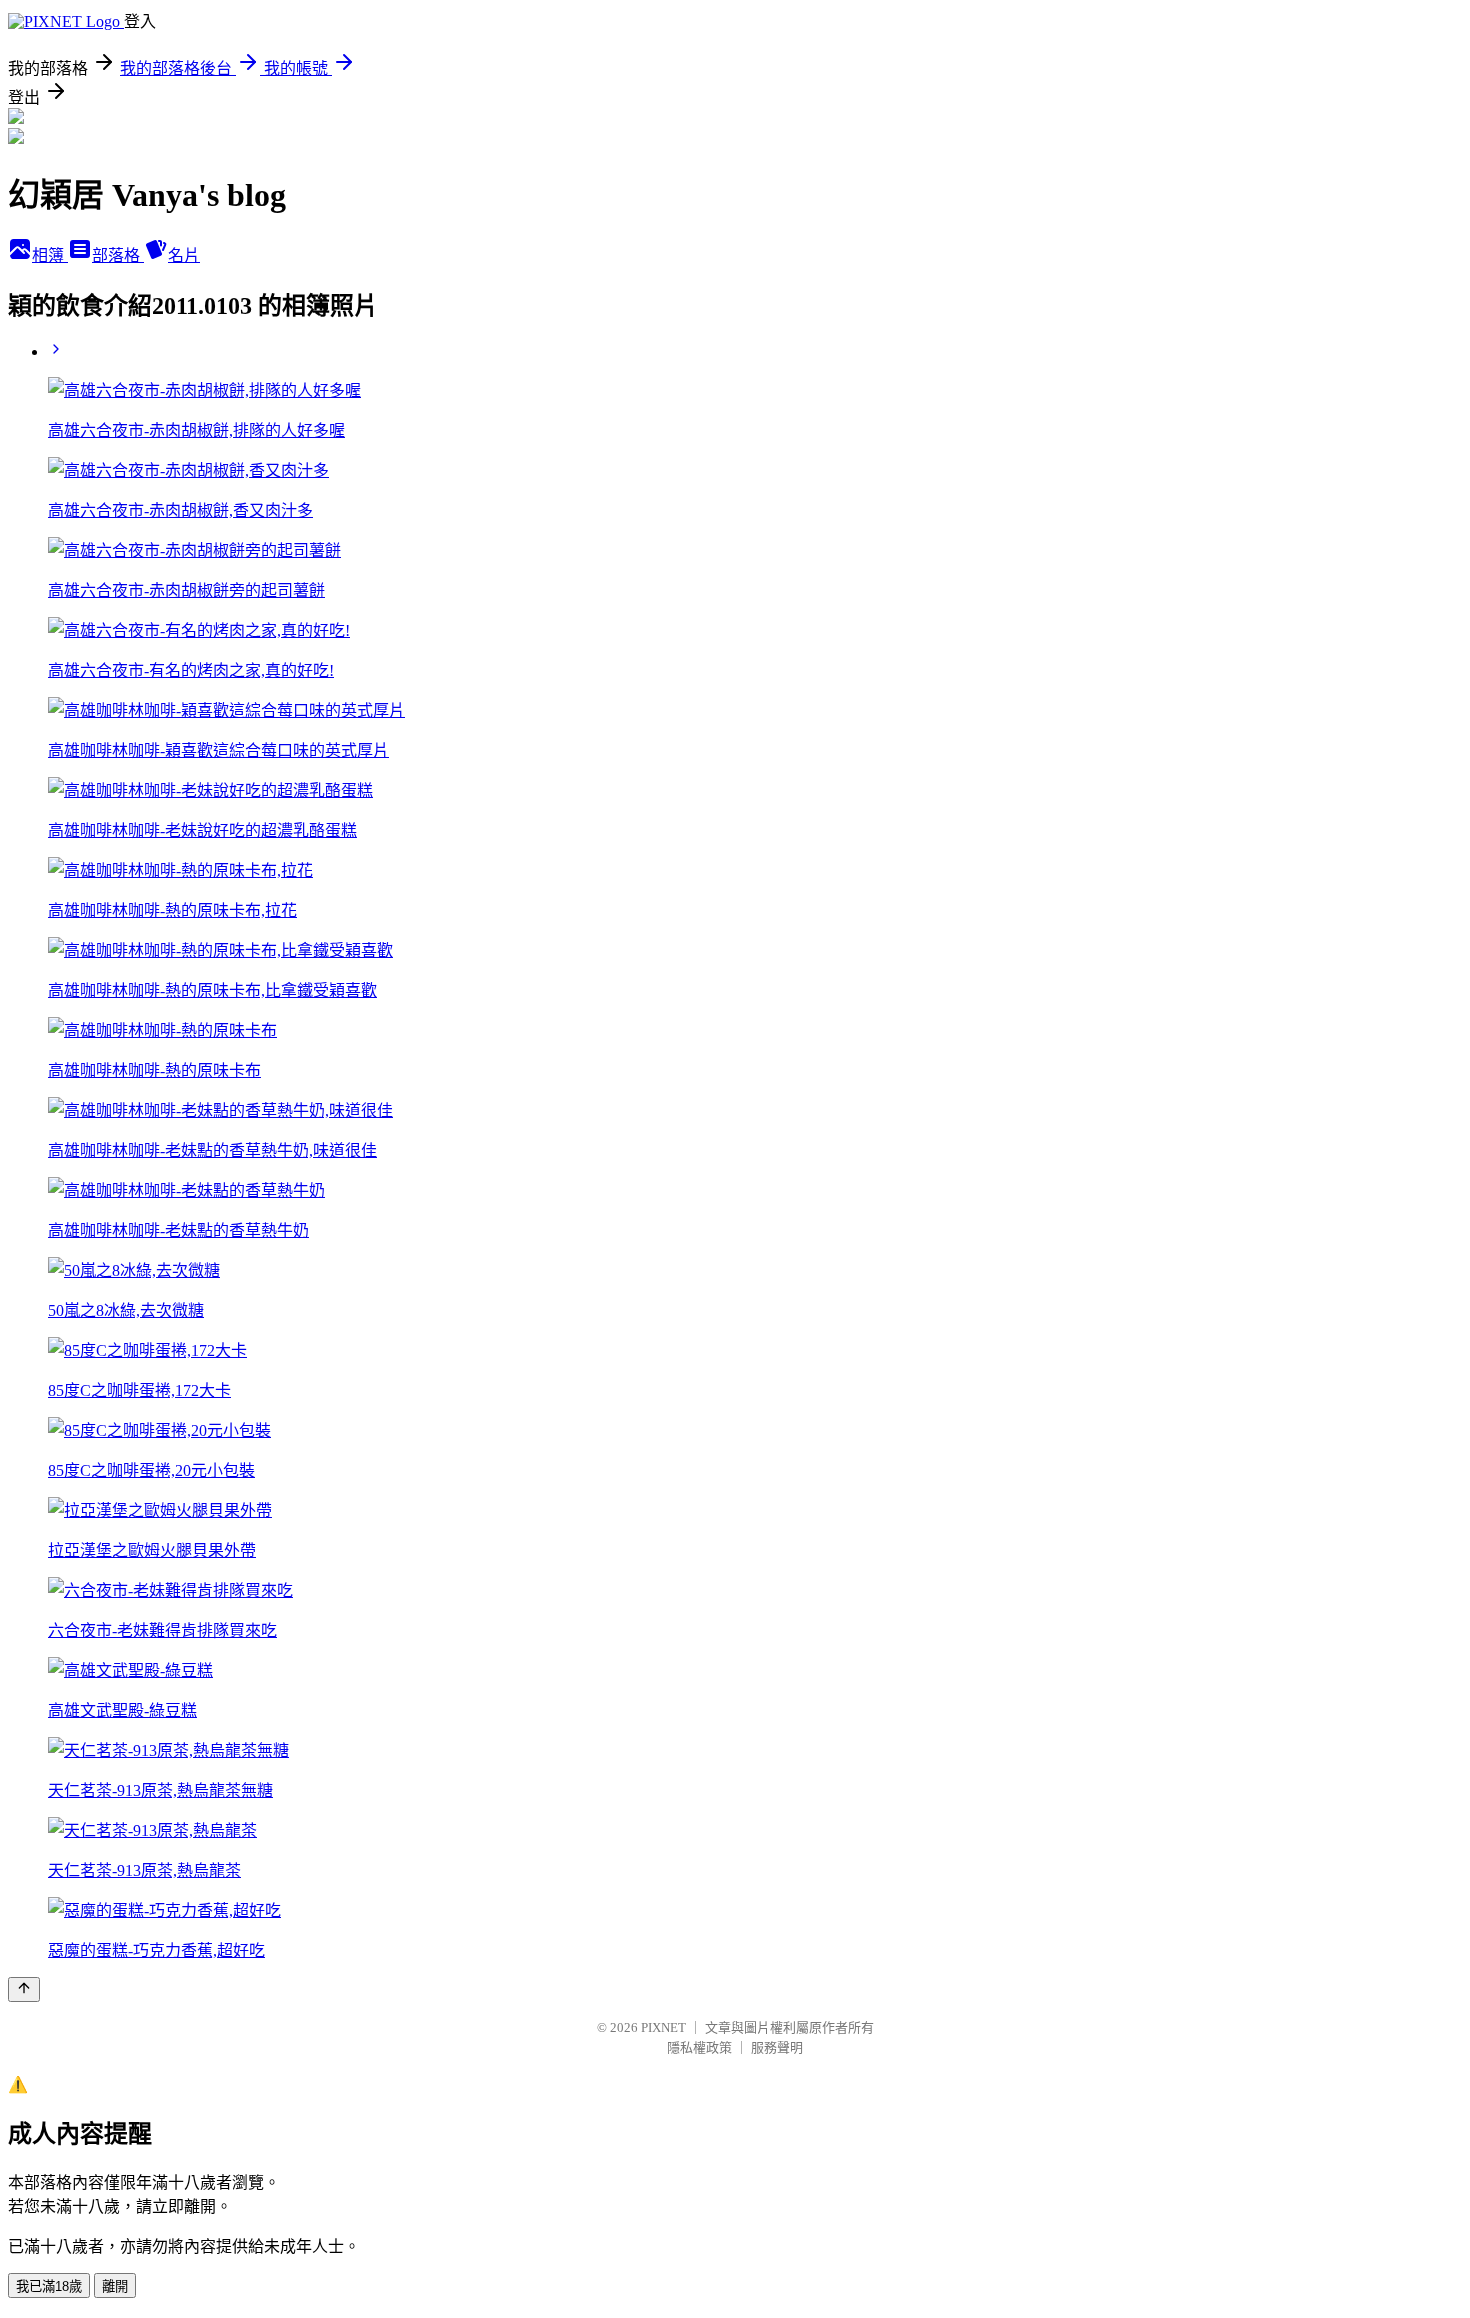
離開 (115, 2286)
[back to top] (24, 1989)
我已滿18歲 (49, 2286)
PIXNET (663, 2027)
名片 (184, 255)
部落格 (118, 255)
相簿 (50, 255)
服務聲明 (777, 2047)
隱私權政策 (699, 2047)
